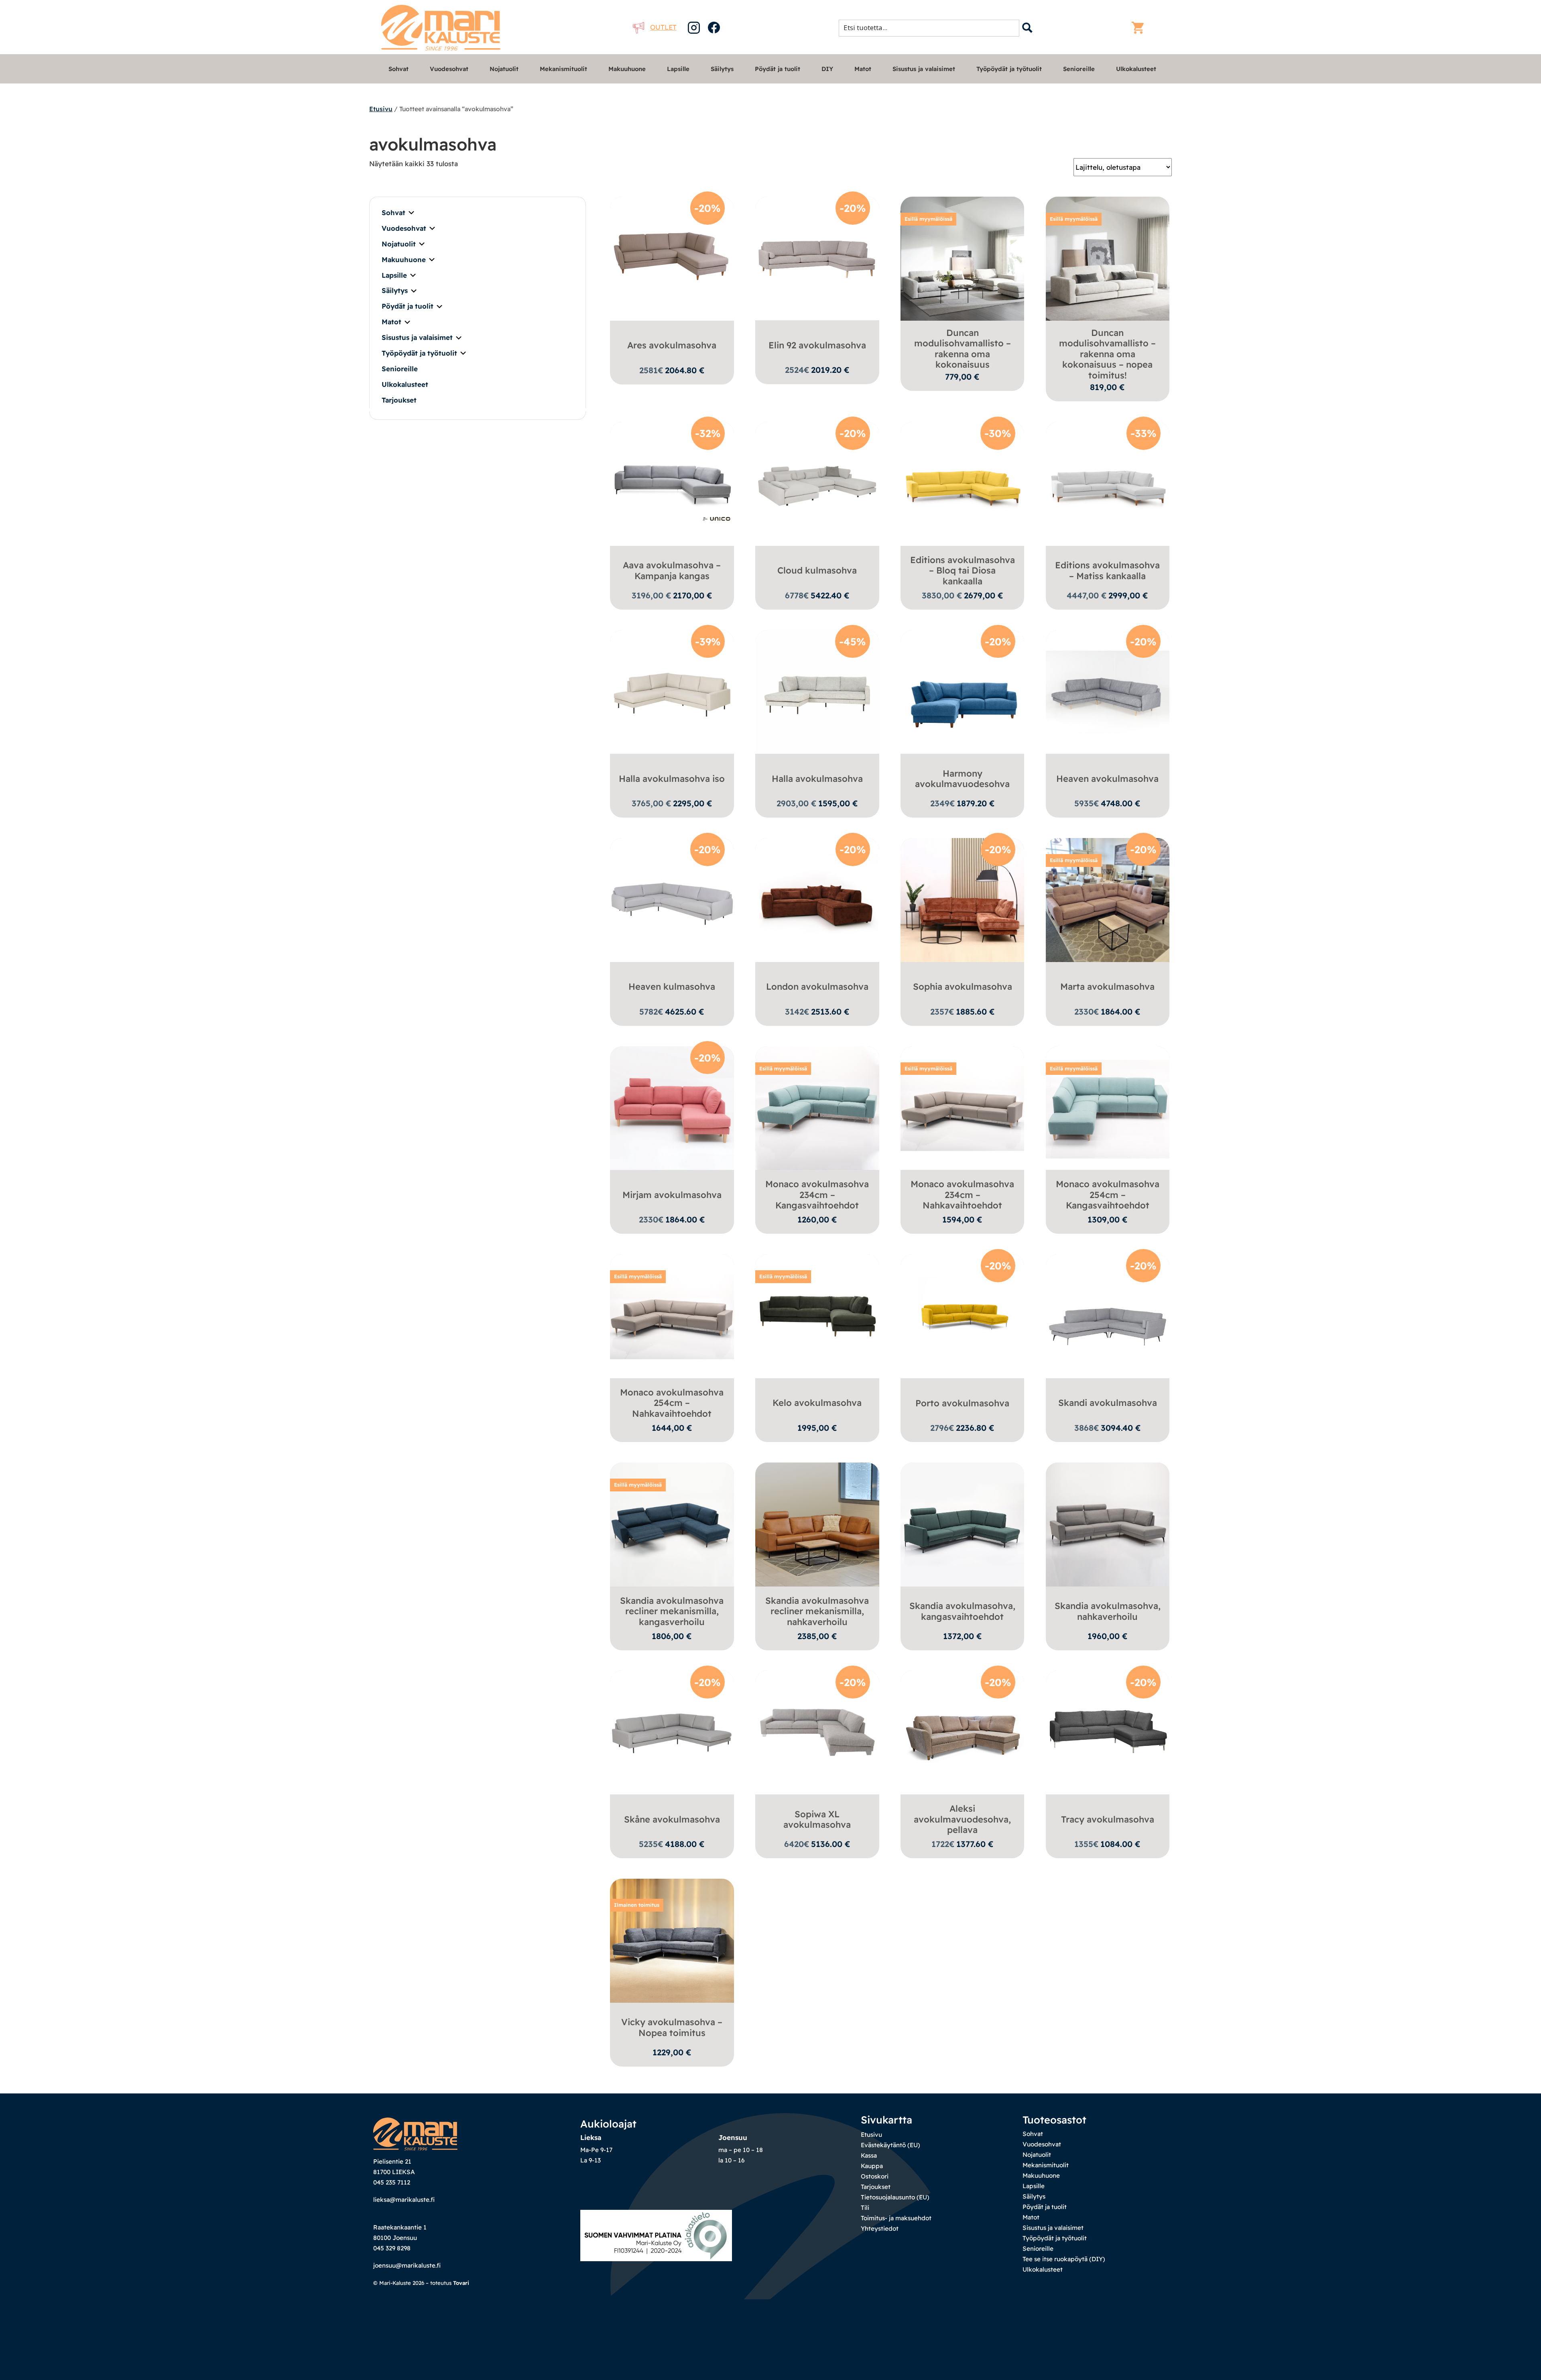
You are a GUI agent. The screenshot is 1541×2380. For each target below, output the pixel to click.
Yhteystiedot (880, 2228)
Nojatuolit (504, 69)
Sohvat (398, 69)
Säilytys (722, 69)
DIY (827, 69)
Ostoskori (875, 2176)
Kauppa (872, 2166)
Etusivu (381, 109)
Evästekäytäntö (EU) (890, 2145)
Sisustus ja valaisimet (924, 69)
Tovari (461, 2283)
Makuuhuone (627, 69)
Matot (863, 69)
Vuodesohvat (449, 69)
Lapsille (678, 69)
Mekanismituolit (563, 69)
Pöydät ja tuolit (778, 69)
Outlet (663, 27)
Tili (865, 2208)
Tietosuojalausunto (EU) (895, 2197)
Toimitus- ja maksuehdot (896, 2218)
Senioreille (1079, 69)
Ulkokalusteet (1136, 69)
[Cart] (1140, 28)
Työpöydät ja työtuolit (1009, 69)
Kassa (869, 2155)
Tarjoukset (399, 400)
